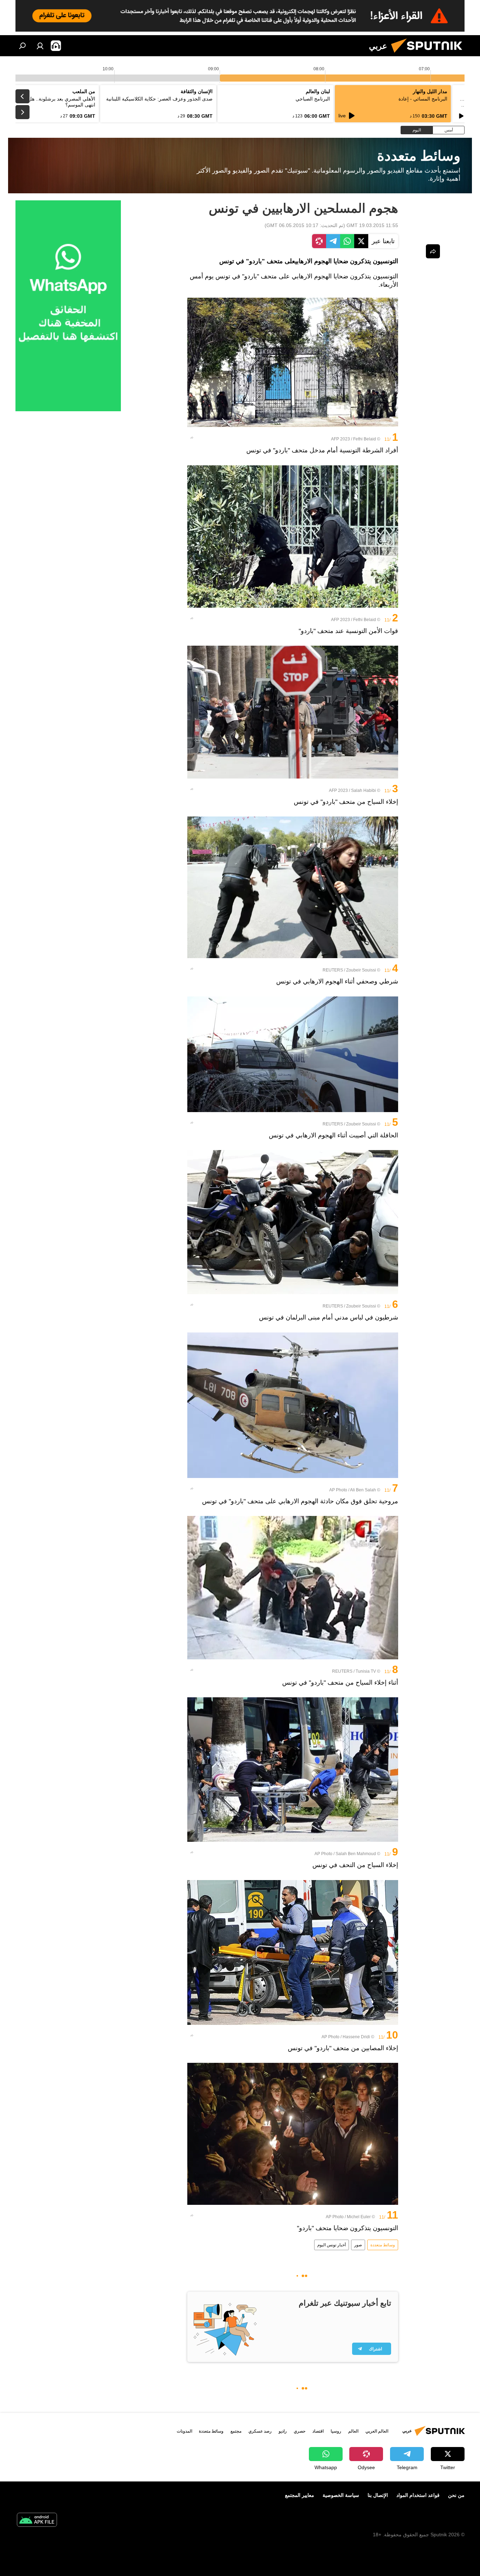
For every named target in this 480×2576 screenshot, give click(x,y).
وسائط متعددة (383, 2245)
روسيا (336, 2431)
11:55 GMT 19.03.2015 (372, 225)
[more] (192, 438)
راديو (283, 2431)
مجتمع (236, 2431)
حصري (300, 2431)
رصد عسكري (260, 2431)
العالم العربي (377, 2431)
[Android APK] (37, 2521)
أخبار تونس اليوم (332, 2245)
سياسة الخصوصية (341, 2495)
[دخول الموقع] (40, 46)
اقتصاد (318, 2431)
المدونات (184, 2431)
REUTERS (333, 970)
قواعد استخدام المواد (418, 2495)
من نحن (456, 2495)
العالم (353, 2431)
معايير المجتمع (300, 2495)
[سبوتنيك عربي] (429, 54)
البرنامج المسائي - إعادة (423, 99)
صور (358, 2245)
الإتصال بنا (378, 2495)
